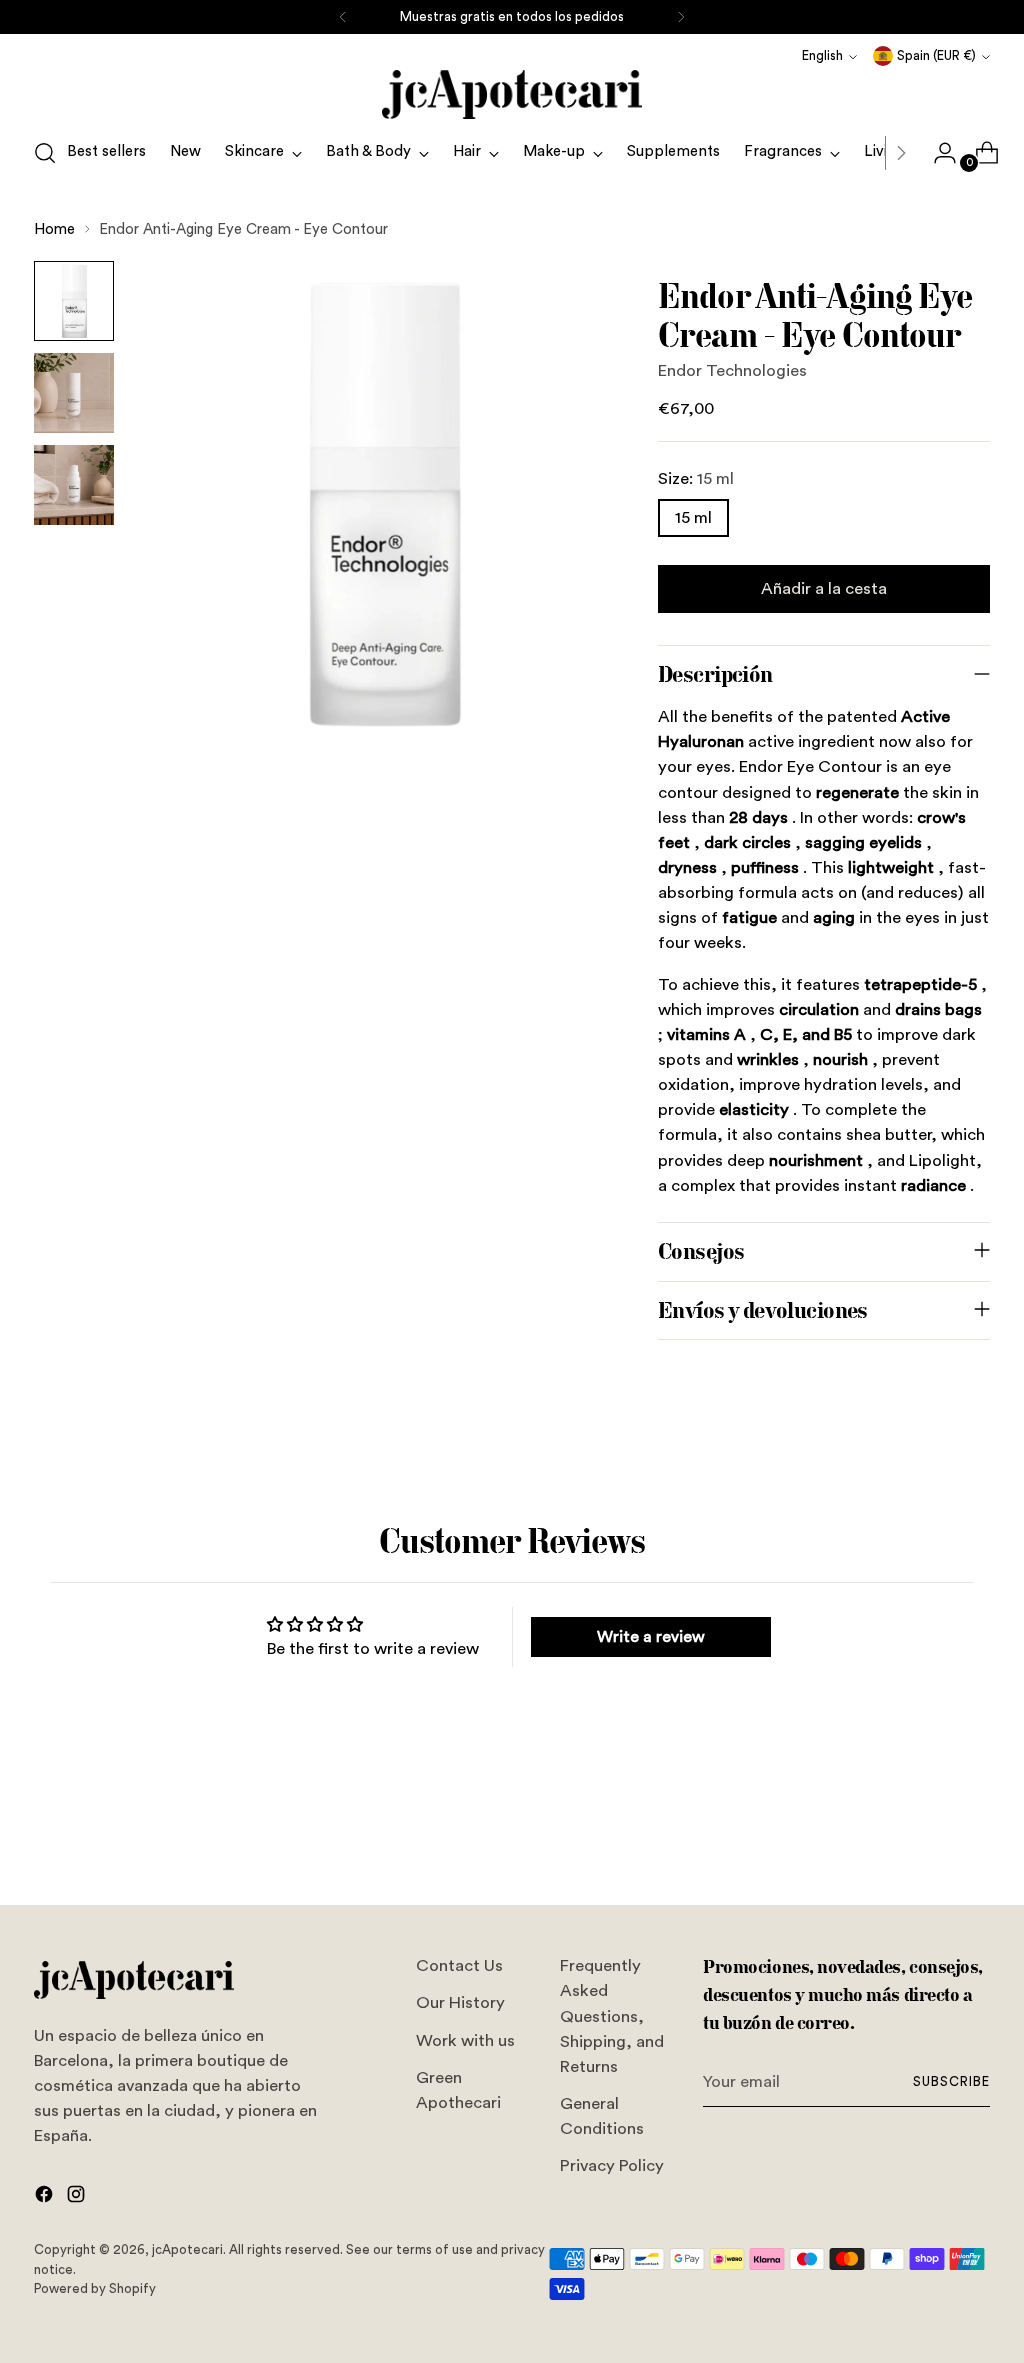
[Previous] (343, 17)
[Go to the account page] (937, 153)
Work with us (465, 2040)
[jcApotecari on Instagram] (78, 2197)
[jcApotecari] (512, 94)
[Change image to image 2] (74, 393)
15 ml (693, 517)
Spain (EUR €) (936, 55)
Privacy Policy (612, 2165)
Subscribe (951, 2081)
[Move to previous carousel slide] (927, 1837)
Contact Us (459, 1965)
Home (54, 229)
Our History (460, 2002)
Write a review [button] (651, 1637)
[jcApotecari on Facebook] (46, 2197)
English (822, 55)
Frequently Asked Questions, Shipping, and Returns (612, 2016)
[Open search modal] (45, 153)
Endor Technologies (732, 370)
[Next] (681, 17)
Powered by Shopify (95, 2288)
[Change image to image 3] (74, 485)
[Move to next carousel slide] (973, 1836)
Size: (696, 478)
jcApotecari (187, 2249)
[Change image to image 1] (74, 301)
